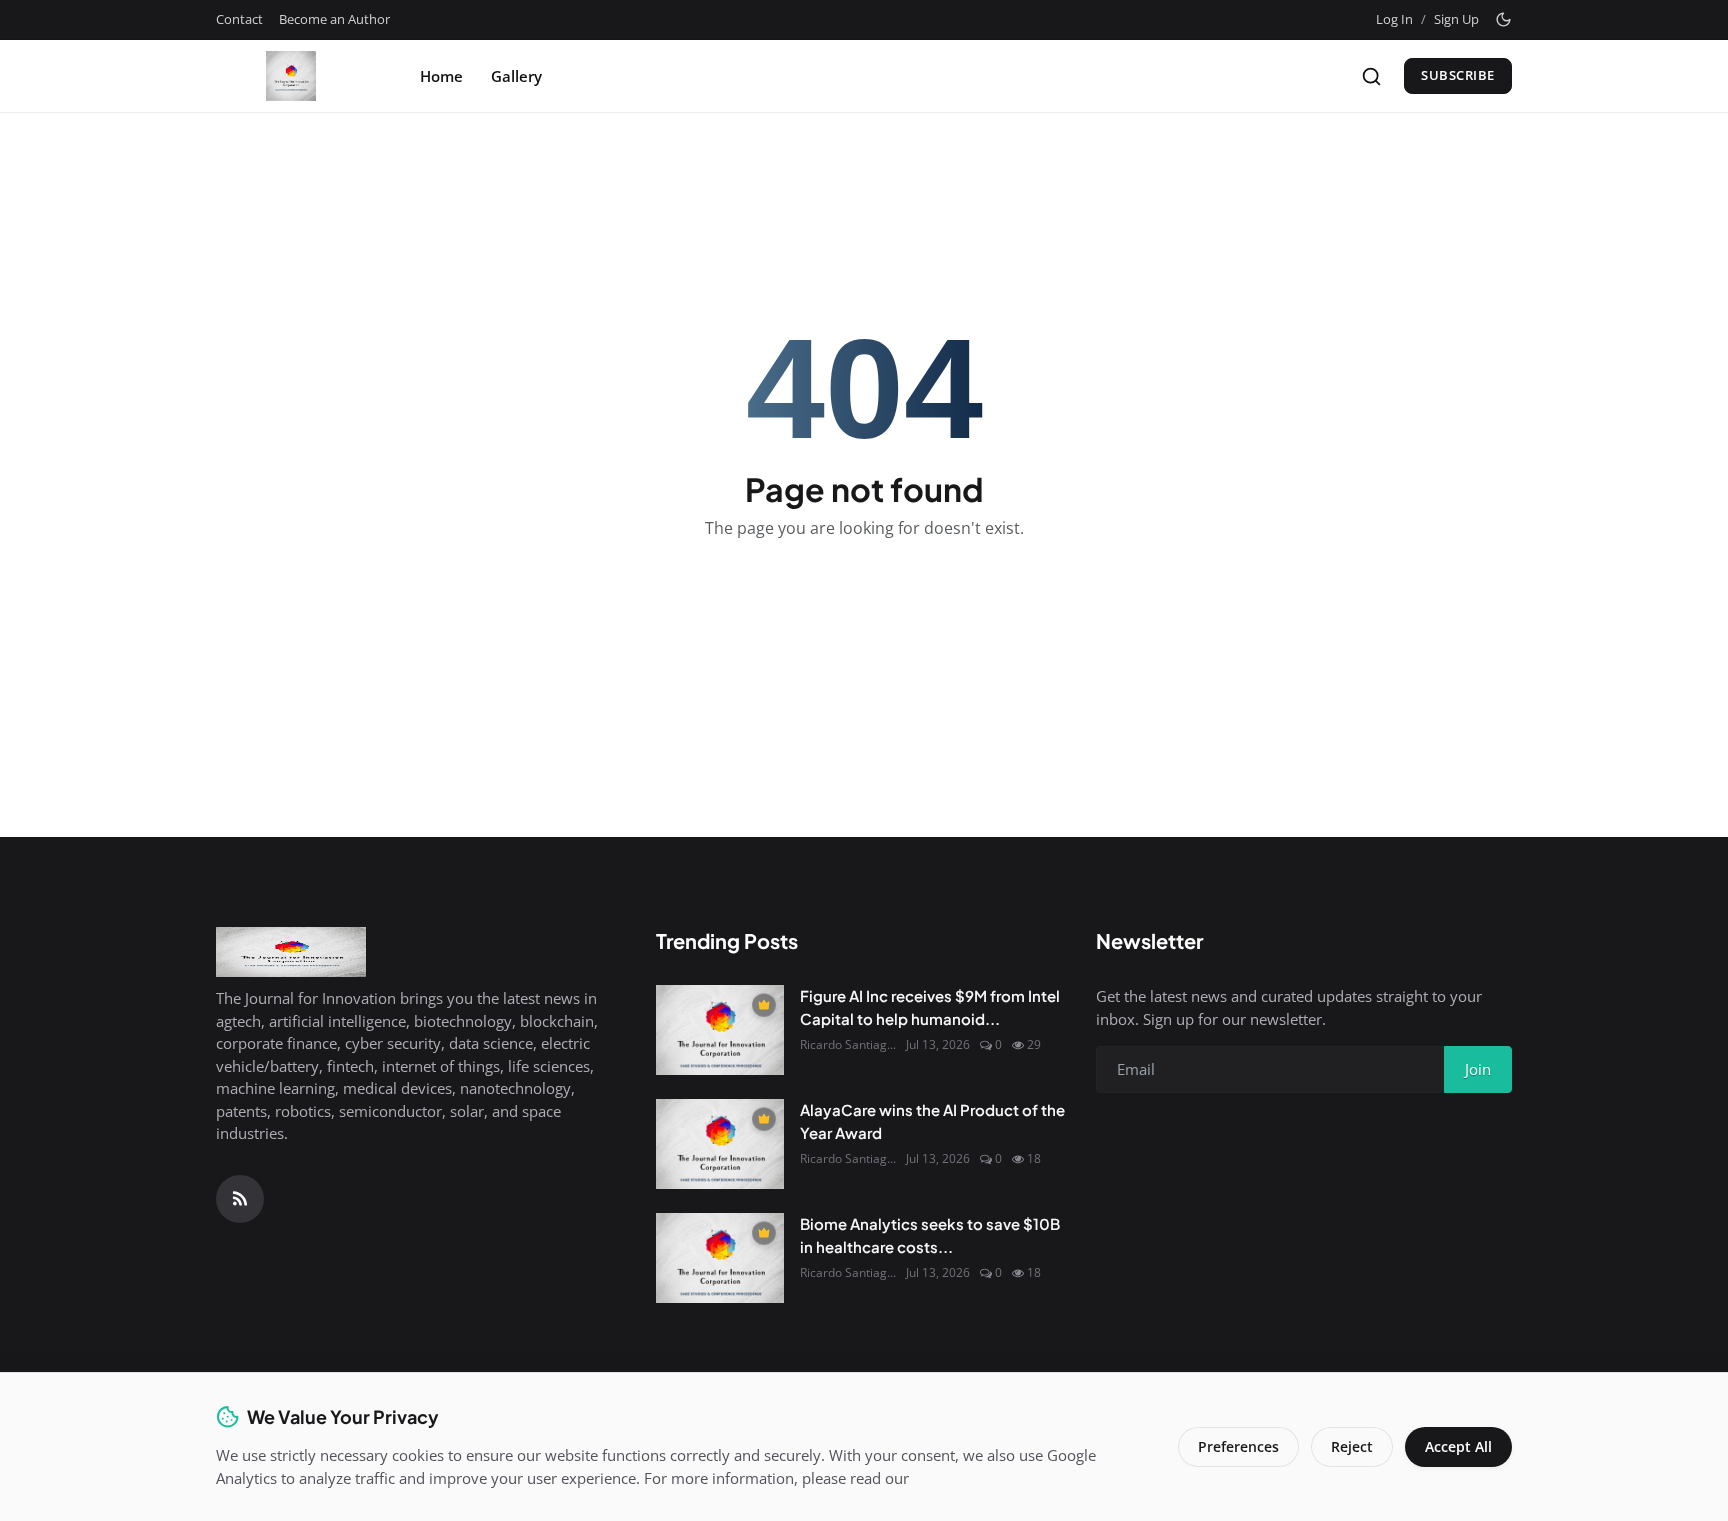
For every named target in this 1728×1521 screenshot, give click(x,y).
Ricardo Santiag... (848, 1044)
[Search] (1371, 76)
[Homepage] (291, 76)
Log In (1394, 19)
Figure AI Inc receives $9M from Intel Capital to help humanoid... (930, 1007)
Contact (239, 19)
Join (1478, 1069)
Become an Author (334, 19)
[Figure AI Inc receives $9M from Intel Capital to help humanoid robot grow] (720, 1030)
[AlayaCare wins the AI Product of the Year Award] (720, 1144)
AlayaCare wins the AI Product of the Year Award (932, 1121)
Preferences (1238, 1446)
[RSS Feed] (240, 1199)
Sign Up (1456, 19)
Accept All (1458, 1446)
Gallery (516, 76)
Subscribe (1458, 75)
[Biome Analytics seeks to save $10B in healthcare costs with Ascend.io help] (720, 1258)
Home (441, 76)
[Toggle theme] (1503, 19)
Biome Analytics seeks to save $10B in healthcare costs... (930, 1235)
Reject (1352, 1446)
